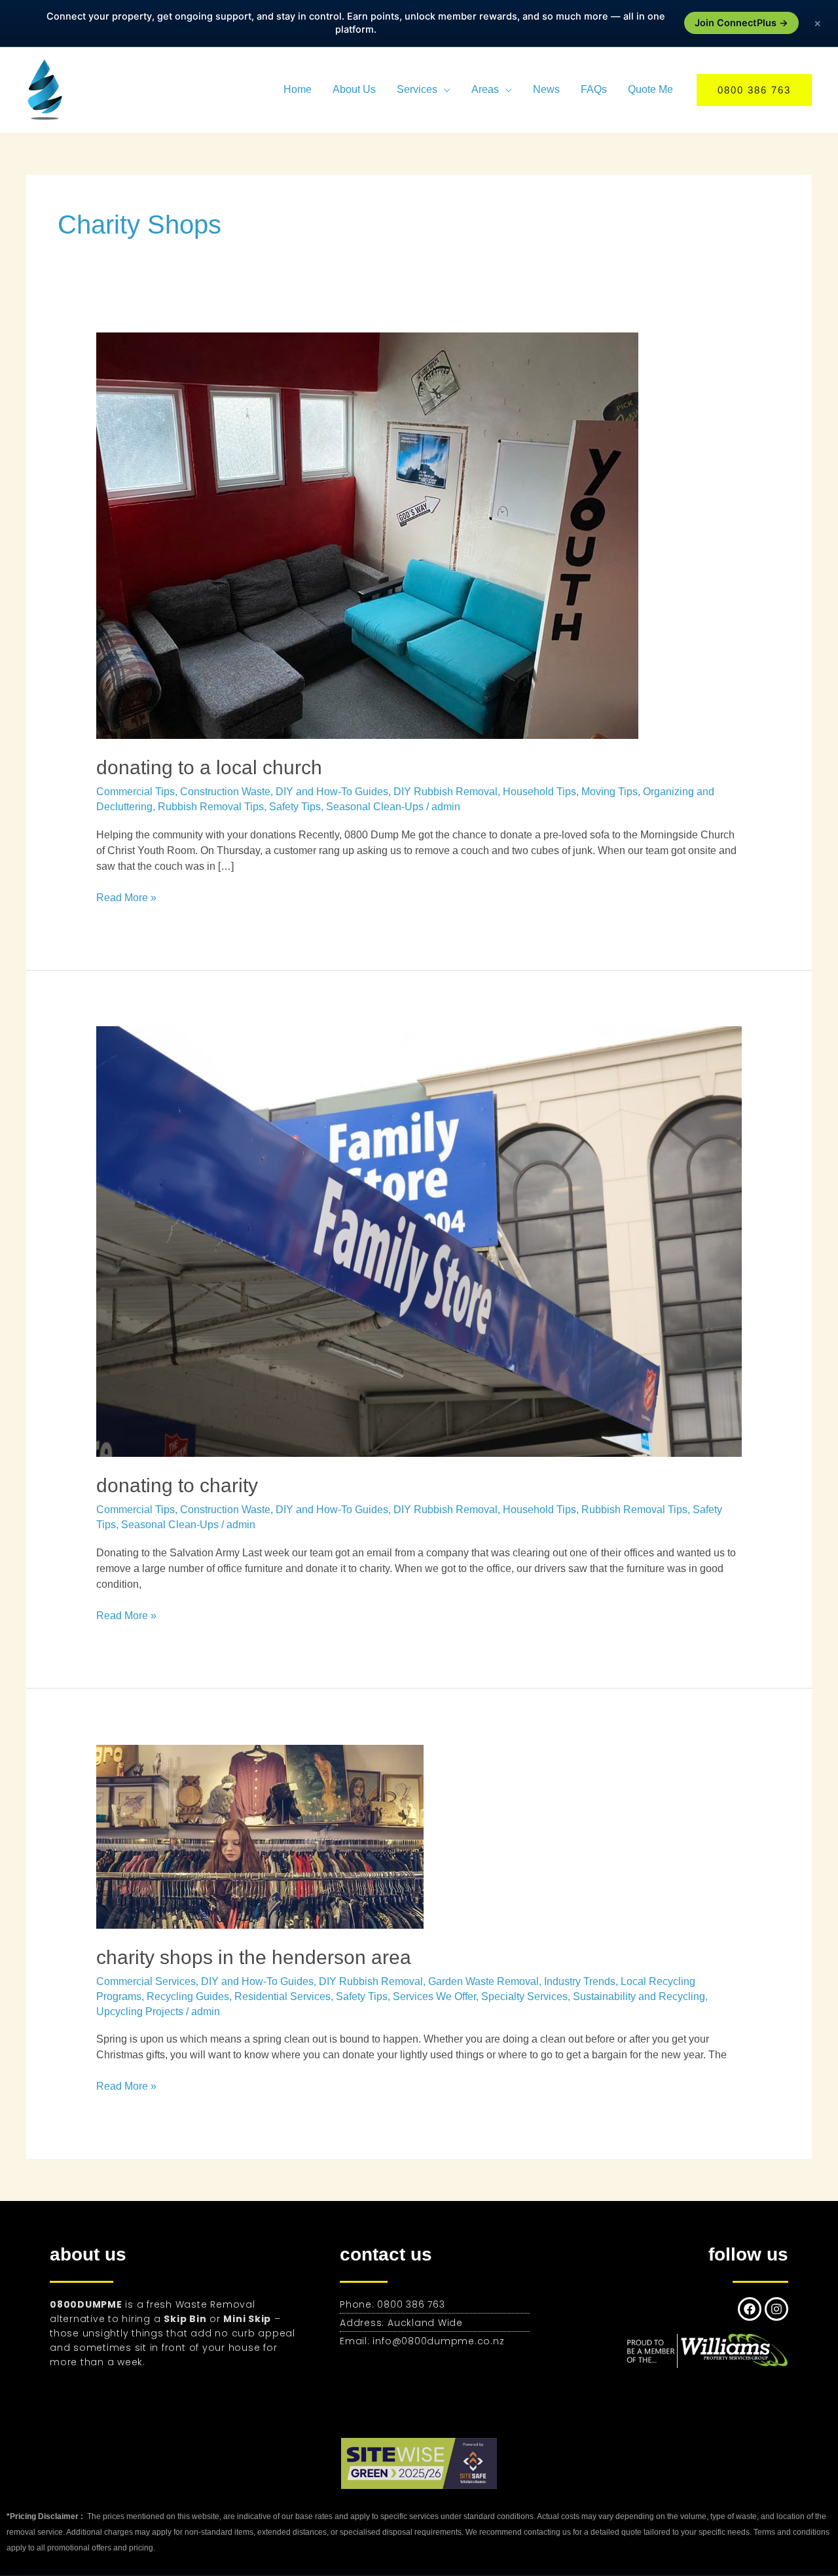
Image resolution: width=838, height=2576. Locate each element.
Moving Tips (610, 792)
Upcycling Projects (140, 2012)
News (546, 89)
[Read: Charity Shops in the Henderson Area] (260, 1835)
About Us (354, 89)
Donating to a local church (209, 767)
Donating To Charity (177, 1485)
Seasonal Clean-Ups (375, 807)
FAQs (594, 89)
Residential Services (282, 1996)
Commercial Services (146, 1981)
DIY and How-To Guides (332, 792)
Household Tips (539, 792)
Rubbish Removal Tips (211, 807)
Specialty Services (524, 1996)
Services (417, 89)
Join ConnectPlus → (741, 23)
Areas (485, 89)
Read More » (126, 897)
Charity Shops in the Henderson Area (254, 1957)
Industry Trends (580, 1981)
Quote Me (650, 89)
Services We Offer (434, 1996)
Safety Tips (295, 807)
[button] (754, 90)
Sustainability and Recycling (639, 1996)
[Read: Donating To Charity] (419, 1241)
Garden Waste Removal (483, 1981)
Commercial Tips (136, 792)
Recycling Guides (188, 1996)
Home (298, 89)
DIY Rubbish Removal (446, 792)
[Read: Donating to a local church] (367, 535)
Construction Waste (225, 792)
